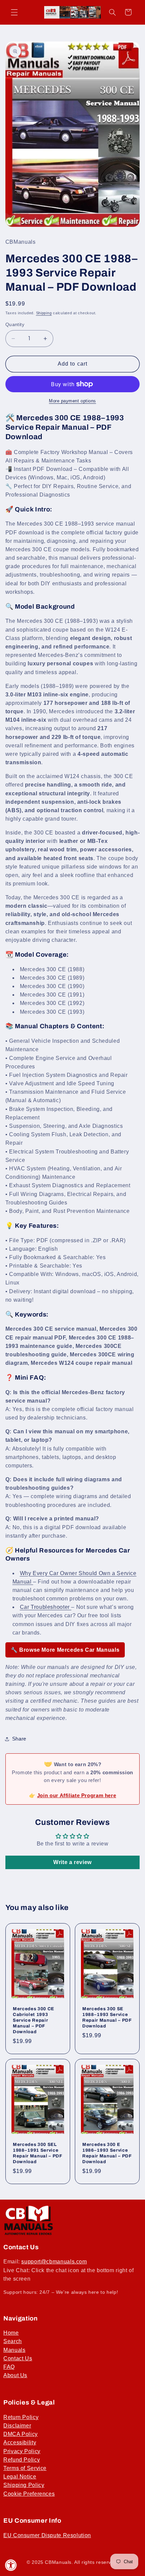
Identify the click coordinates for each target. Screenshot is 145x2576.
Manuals (14, 2350)
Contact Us (18, 2358)
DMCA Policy (21, 2434)
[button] (14, 12)
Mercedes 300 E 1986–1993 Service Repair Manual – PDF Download (107, 2153)
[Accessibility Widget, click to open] (11, 2565)
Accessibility (20, 2442)
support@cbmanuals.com (54, 2262)
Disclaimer (17, 2426)
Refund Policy (22, 2460)
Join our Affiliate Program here (77, 1795)
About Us (15, 2375)
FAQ (9, 2367)
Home (11, 2333)
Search (13, 2341)
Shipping (44, 313)
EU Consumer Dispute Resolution (47, 2535)
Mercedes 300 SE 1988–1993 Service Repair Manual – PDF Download (107, 2017)
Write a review (72, 1862)
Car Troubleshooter (46, 1607)
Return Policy (21, 2417)
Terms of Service (25, 2468)
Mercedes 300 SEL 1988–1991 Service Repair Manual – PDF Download (38, 2153)
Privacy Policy (22, 2451)
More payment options (72, 401)
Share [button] (19, 1739)
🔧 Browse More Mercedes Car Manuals (65, 1650)
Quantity (15, 325)
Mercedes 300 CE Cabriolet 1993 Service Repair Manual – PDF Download (34, 2020)
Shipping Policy (24, 2485)
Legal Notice (20, 2477)
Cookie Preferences (29, 2494)
